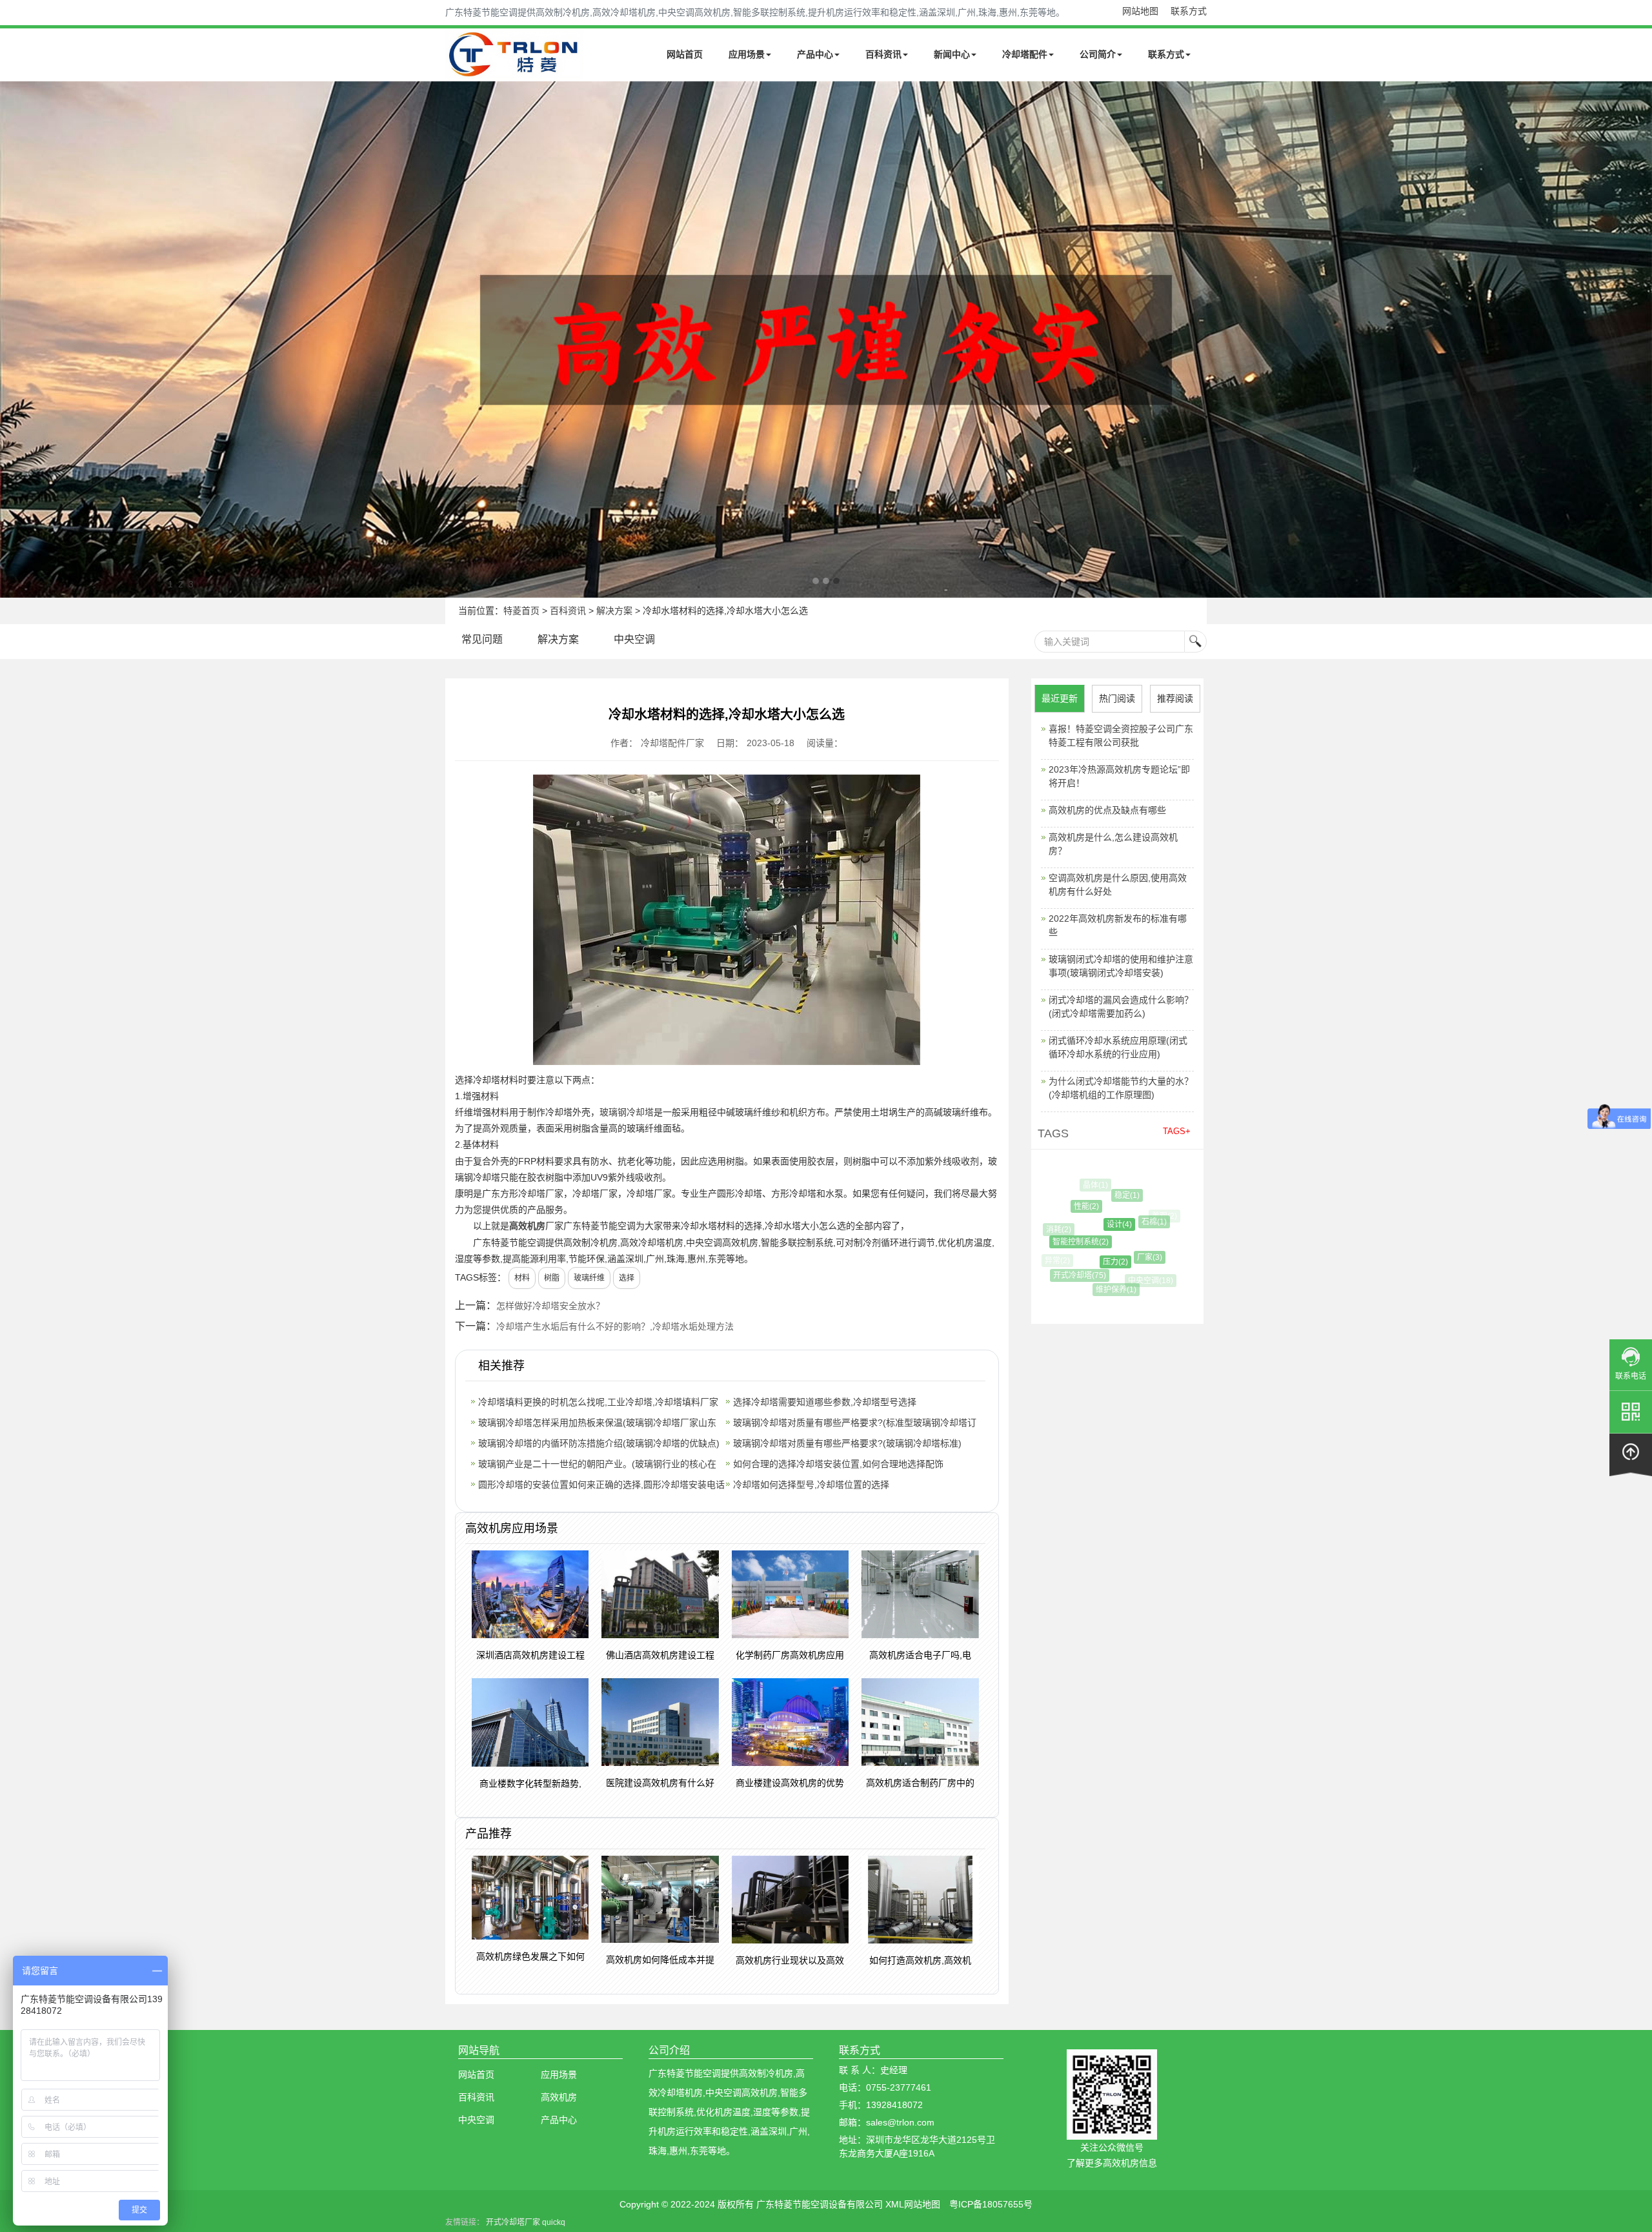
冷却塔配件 (1025, 54)
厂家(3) (1119, 1257)
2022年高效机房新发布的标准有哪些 (1118, 925)
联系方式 (1189, 11)
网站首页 (685, 54)
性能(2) (1068, 1206)
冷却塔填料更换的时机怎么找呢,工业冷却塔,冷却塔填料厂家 (598, 1402)
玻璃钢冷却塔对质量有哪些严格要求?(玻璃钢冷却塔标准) (847, 1443)
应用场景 (747, 54)
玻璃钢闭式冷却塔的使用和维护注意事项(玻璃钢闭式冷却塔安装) (1121, 966)
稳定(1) (1104, 1195)
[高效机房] (826, 340)
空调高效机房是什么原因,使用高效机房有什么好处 (1118, 885)
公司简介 (1098, 54)
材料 (522, 1278)
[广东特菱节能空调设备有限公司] (515, 70)
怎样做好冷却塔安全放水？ (550, 1306)
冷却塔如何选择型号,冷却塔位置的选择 (811, 1485)
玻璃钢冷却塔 (627, 1112)
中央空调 (634, 639)
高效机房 (527, 1226)
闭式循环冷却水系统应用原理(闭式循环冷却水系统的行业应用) (1118, 1047)
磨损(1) (1133, 1188)
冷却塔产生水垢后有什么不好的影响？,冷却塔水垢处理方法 (615, 1326)
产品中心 (815, 54)
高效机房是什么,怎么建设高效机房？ (1113, 844)
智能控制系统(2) (1058, 1242)
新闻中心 (952, 54)
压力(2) (1084, 1262)
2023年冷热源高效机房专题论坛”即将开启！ (1119, 776)
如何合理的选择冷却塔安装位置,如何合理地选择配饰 (838, 1464)
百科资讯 (883, 54)
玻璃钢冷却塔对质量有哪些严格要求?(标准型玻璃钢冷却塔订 (855, 1423)
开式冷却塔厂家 (513, 2222)
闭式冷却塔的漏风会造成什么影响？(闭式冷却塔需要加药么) (1121, 1007)
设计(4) (1086, 1224)
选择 (627, 1278)
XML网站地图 (913, 2204)
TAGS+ (1177, 1131)
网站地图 (1140, 11)
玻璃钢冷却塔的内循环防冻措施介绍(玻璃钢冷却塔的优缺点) (599, 1443)
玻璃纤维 (589, 1278)
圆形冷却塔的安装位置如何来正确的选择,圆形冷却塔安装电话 (601, 1485)
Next (13, 340)
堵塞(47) (1160, 1248)
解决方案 (614, 611)
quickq (554, 2222)
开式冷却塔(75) (1067, 1275)
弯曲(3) (1159, 1273)
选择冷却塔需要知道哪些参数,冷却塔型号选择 (825, 1402)
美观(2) (1154, 1216)
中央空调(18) (1136, 1281)
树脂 (552, 1278)
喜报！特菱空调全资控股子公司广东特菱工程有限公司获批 (1121, 736)
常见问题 (482, 639)
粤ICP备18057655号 (991, 2204)
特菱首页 (521, 611)
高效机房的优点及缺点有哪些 (1107, 810)
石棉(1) (1127, 1222)
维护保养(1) (1099, 1290)
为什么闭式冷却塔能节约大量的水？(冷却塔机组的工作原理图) (1121, 1088)
